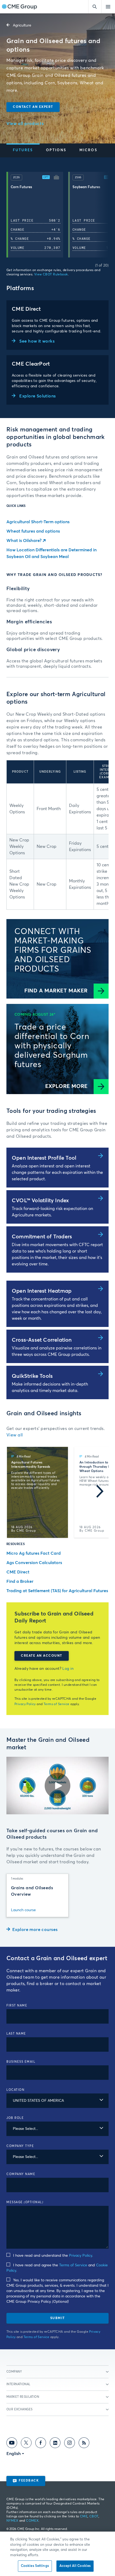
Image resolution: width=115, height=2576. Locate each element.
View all (15, 1435)
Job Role (15, 2118)
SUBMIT (58, 2318)
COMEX (32, 2521)
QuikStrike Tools (32, 1376)
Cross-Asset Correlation (42, 1340)
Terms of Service (57, 1704)
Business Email (21, 2062)
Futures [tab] (23, 150)
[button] (56, 178)
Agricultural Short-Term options (38, 522)
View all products (25, 124)
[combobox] (57, 2101)
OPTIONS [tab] (56, 150)
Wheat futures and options (33, 531)
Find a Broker (20, 1581)
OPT (46, 177)
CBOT (94, 2517)
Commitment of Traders (42, 1237)
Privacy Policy (25, 1704)
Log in (68, 1669)
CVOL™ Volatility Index (40, 1201)
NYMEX (12, 2521)
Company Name (21, 2174)
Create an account (42, 1656)
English (14, 2454)
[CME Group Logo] (19, 7)
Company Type (20, 2146)
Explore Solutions (37, 396)
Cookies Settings (35, 2566)
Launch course (23, 1910)
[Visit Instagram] (70, 2444)
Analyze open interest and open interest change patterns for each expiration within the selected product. (57, 1173)
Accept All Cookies (75, 2566)
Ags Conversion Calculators (34, 1563)
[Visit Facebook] (41, 2444)
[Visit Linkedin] (55, 2444)
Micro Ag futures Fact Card (34, 1553)
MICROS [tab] (88, 150)
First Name (17, 2006)
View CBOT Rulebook (51, 275)
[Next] (100, 216)
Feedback (29, 2481)
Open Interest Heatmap (42, 1291)
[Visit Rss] (84, 2444)
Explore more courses (35, 1930)
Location (15, 2090)
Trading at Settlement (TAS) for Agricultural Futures (57, 1591)
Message (25, 2202)
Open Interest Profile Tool (44, 1158)
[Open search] (95, 7)
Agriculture (22, 25)
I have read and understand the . (53, 2256)
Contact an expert (33, 107)
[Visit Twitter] (26, 2444)
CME (84, 2517)
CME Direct (18, 1572)
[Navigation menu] (108, 7)
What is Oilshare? (24, 541)
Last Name (16, 2034)
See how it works (37, 341)
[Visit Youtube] (12, 2444)
